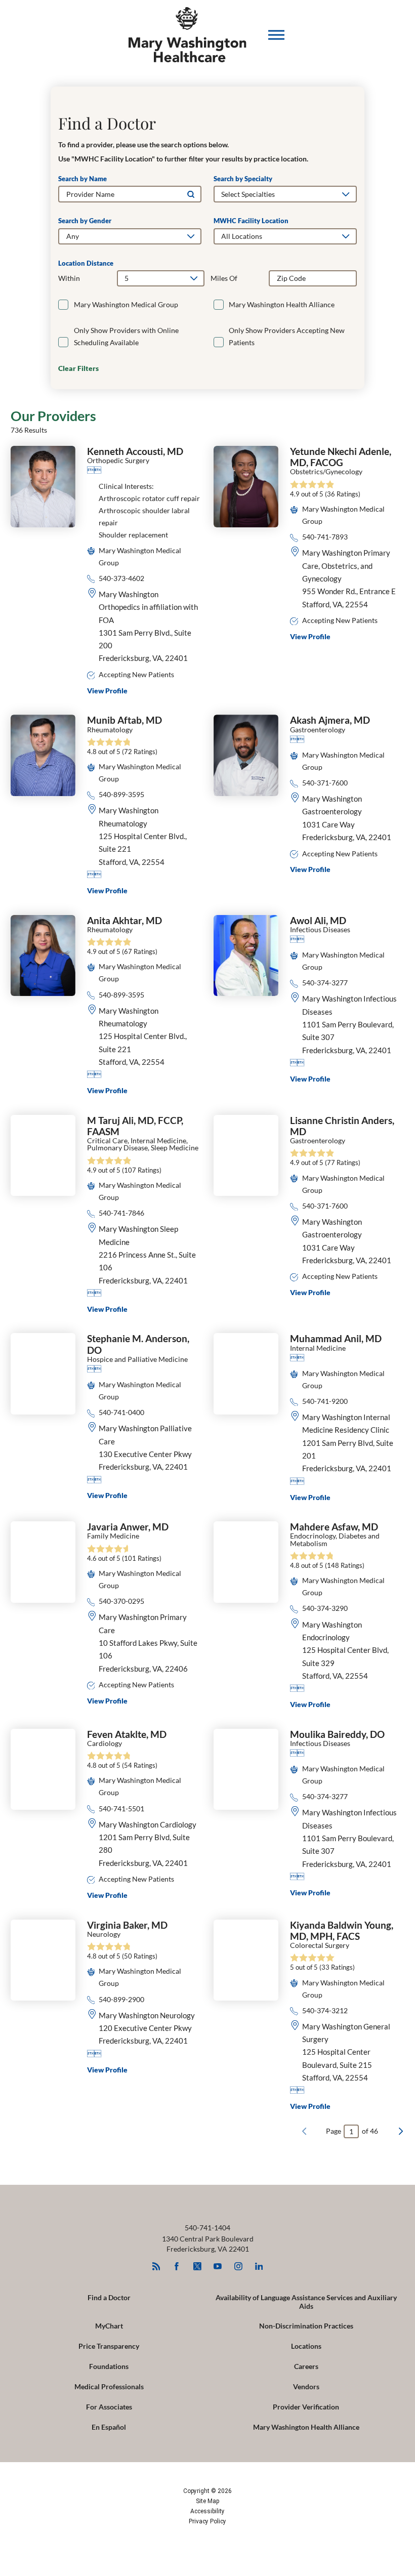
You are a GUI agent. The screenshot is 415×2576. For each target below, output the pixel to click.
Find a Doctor (109, 2297)
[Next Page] (401, 2131)
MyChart (109, 2326)
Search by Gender (85, 221)
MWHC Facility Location (251, 221)
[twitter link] (197, 2267)
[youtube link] (218, 2267)
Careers (306, 2366)
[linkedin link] (259, 2267)
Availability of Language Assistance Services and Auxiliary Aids (306, 2302)
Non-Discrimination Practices (306, 2326)
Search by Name (82, 179)
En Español (109, 2427)
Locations (306, 2346)
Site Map (207, 2501)
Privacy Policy (207, 2521)
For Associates (109, 2407)
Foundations (109, 2366)
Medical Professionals (109, 2386)
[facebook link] (177, 2267)
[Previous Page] (304, 2131)
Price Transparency (109, 2346)
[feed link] (156, 2267)
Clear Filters (78, 368)
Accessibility (207, 2511)
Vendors (306, 2386)
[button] (276, 35)
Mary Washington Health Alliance (306, 2427)
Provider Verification (306, 2407)
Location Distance (86, 263)
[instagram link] (238, 2267)
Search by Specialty (243, 179)
